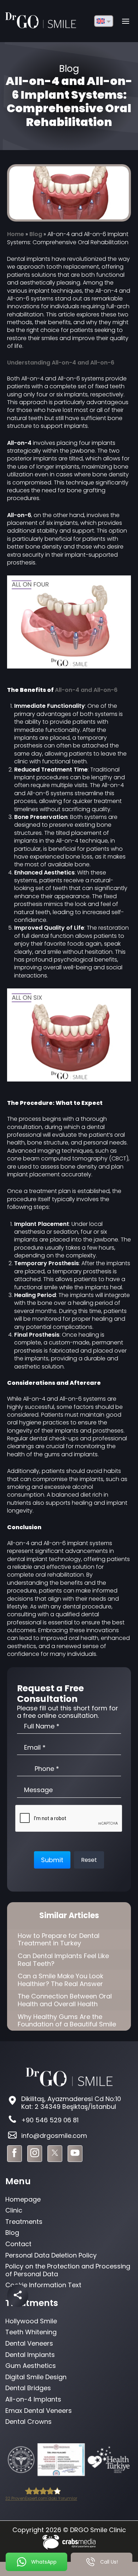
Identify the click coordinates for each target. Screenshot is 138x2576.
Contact (18, 2244)
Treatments (24, 2222)
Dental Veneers (29, 2343)
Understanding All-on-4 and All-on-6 (61, 363)
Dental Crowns (28, 2422)
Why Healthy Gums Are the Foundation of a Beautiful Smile (67, 2021)
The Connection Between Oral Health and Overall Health (65, 2000)
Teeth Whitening (31, 2332)
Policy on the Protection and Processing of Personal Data (68, 2270)
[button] (52, 1860)
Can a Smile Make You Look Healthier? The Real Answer (61, 1980)
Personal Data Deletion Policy (51, 2255)
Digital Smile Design (36, 2377)
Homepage (23, 2199)
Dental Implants (30, 2355)
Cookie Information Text (43, 2285)
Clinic (14, 2210)
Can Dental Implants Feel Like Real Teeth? (63, 1960)
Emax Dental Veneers (39, 2411)
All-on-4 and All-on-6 (86, 690)
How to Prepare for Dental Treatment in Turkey (59, 1940)
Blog (36, 234)
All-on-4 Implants (33, 2399)
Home (16, 234)
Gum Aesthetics (31, 2366)
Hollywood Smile (31, 2321)
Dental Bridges (28, 2388)
